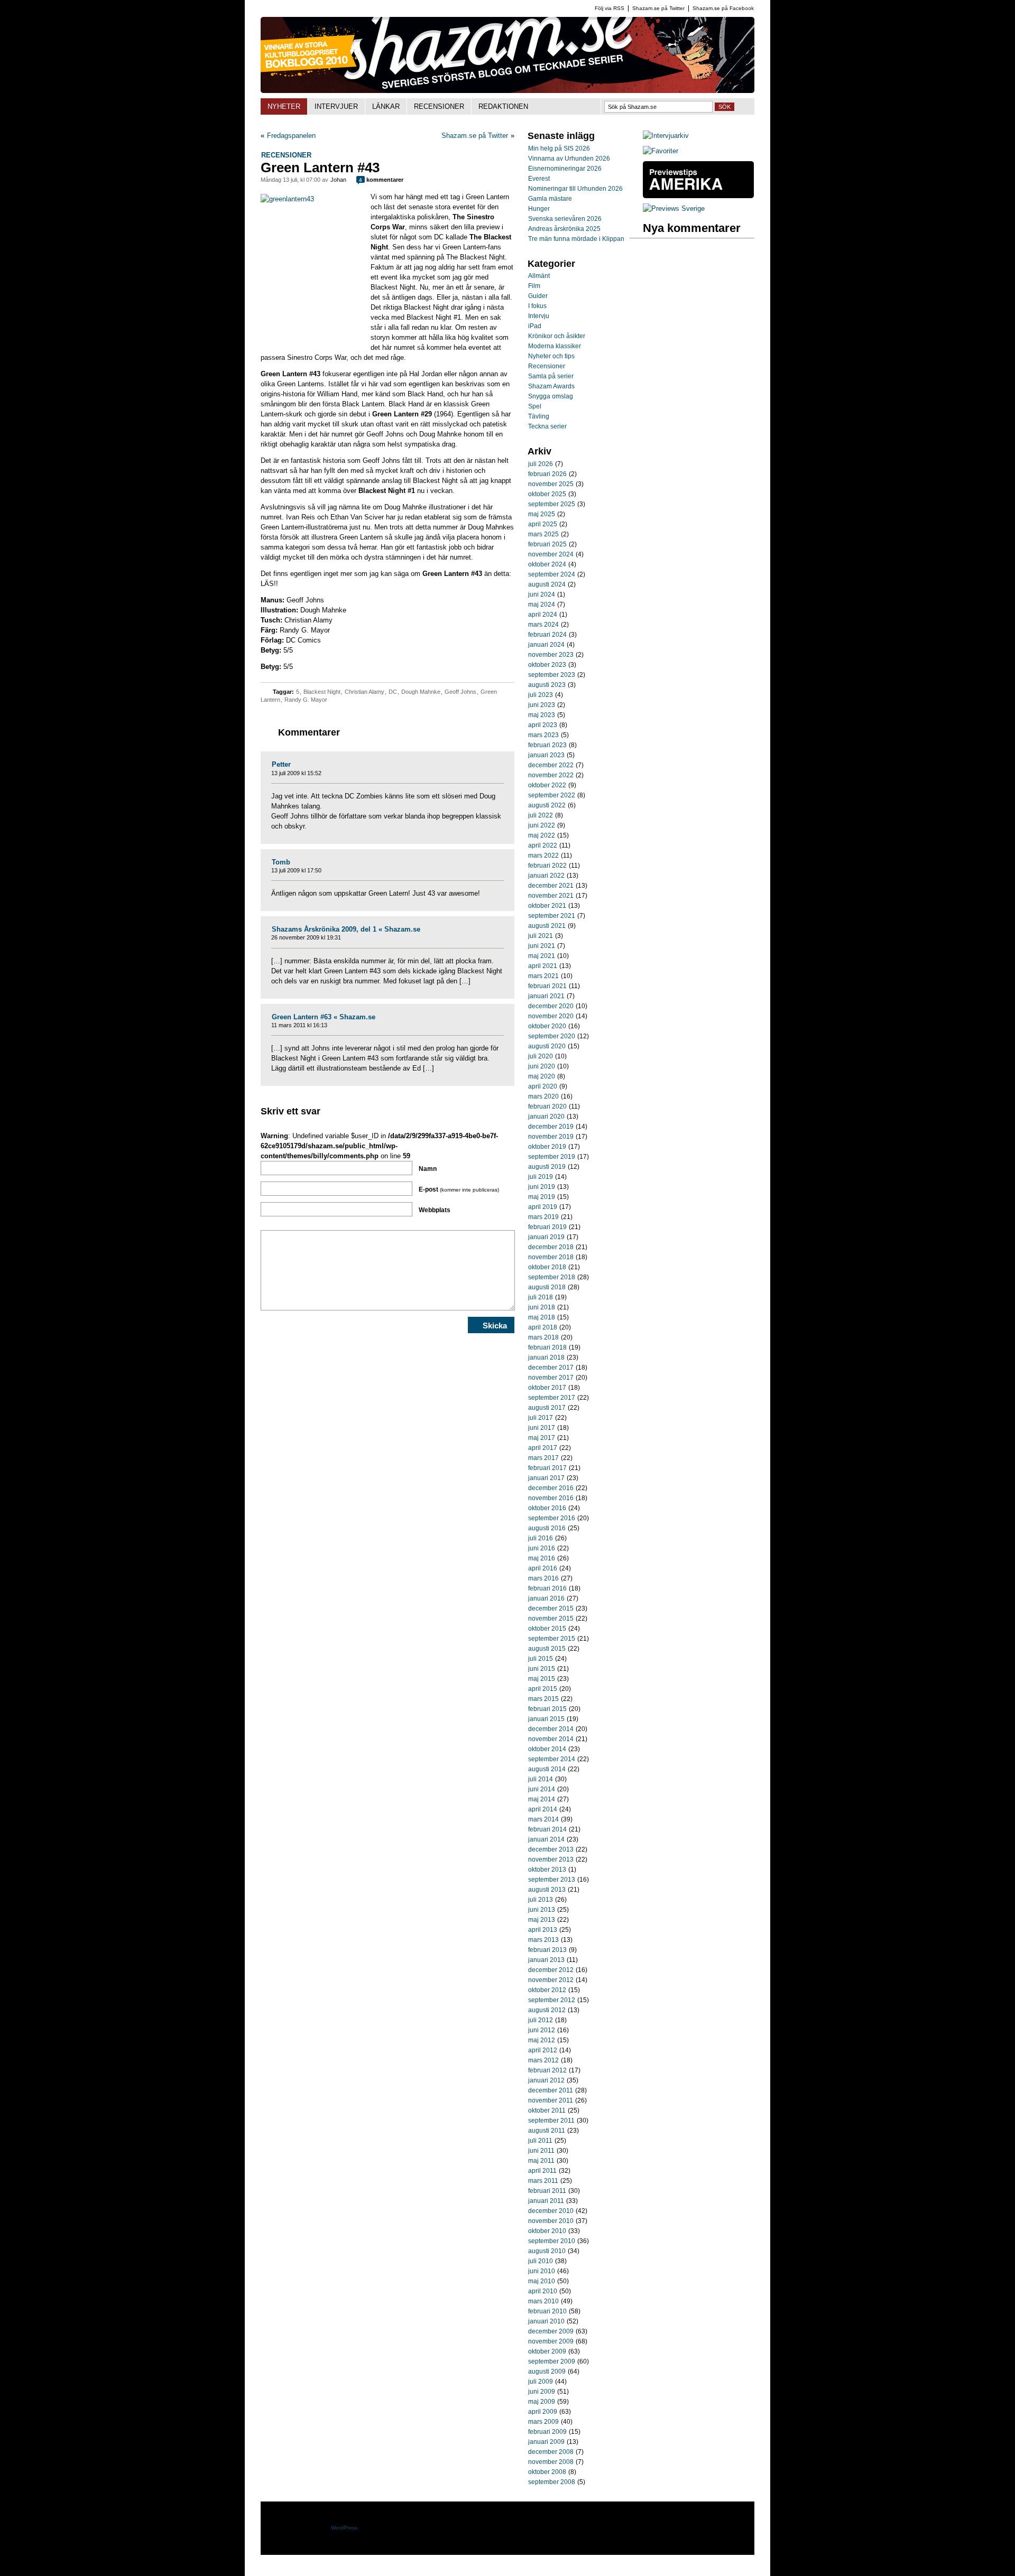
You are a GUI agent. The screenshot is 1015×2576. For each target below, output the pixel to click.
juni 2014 (542, 1789)
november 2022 (551, 775)
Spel (535, 406)
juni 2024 (542, 594)
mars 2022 (543, 855)
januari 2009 (546, 2442)
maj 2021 (542, 956)
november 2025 (551, 484)
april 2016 (543, 1568)
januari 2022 (546, 876)
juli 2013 (541, 1900)
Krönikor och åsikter (557, 336)
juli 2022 (541, 815)
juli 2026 (541, 464)
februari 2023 (547, 745)
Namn (428, 1169)
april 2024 (543, 615)
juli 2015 (541, 1659)
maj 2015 (542, 1679)
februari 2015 (547, 1709)
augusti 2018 (547, 1287)
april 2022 (543, 845)
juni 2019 (542, 1187)
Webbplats (435, 1210)
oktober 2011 (547, 2110)
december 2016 (551, 1488)
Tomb (281, 862)
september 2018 (552, 1277)
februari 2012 (547, 2070)
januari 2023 (546, 755)
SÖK (725, 107)
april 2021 (543, 966)
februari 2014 (547, 1829)
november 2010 (551, 2221)
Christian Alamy (365, 692)
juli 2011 (540, 2141)
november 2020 (551, 1016)
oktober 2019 (547, 1147)
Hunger (539, 209)
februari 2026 (547, 474)
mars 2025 (543, 534)
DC (393, 692)
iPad (535, 326)
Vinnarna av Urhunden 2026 (569, 159)
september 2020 (552, 1036)
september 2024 (552, 574)
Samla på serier (551, 376)
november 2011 (551, 2100)
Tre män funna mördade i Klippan (576, 239)
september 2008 (552, 2482)
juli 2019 (541, 1177)
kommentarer (381, 180)
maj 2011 (541, 2161)
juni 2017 (542, 1428)
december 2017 (551, 1368)
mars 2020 (543, 1096)
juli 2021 (541, 936)
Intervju (539, 316)
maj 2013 (542, 1920)
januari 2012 (546, 2080)
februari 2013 (547, 1950)
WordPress (344, 2528)
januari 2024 (546, 645)
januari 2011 (546, 2201)
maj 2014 (542, 1799)
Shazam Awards (551, 386)
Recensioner (286, 155)
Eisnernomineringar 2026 (565, 169)
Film (534, 286)
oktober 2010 (547, 2231)
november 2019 (551, 1137)
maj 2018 (542, 1317)
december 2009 (551, 2331)
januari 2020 (546, 1117)
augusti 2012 (547, 2010)
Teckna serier (547, 426)
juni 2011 (541, 2151)
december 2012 (551, 1970)
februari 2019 (547, 1227)
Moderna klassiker (555, 346)
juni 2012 (542, 2030)
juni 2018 (542, 1307)
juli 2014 (541, 1779)
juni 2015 (542, 1669)
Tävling (539, 416)
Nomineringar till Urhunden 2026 (575, 189)
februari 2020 (547, 1106)
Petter (281, 764)
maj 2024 (542, 605)
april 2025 (543, 524)
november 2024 (551, 554)
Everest (539, 179)
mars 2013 (543, 1940)
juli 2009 (541, 2382)
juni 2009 (542, 2392)
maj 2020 (542, 1076)
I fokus (537, 306)
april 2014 (543, 1809)
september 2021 (552, 916)
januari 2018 (546, 1357)
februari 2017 (547, 1468)
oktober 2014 (547, 1749)
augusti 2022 (547, 805)
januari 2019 (546, 1237)
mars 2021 (543, 976)
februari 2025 (547, 544)
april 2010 (543, 2291)
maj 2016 (542, 1558)
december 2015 (551, 1608)
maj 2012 (542, 2040)
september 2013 (552, 1880)
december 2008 (551, 2452)
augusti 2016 (547, 1528)
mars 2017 (543, 1458)
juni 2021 (542, 946)
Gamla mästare (550, 199)
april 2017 (543, 1448)
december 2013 (551, 1849)
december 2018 (551, 1247)
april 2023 (543, 725)
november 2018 (551, 1257)
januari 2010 (546, 2321)
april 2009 (543, 2412)
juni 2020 (542, 1066)
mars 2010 (543, 2301)
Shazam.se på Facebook (723, 8)
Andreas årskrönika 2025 (564, 229)
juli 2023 (541, 695)
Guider (538, 296)
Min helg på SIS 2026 (559, 148)
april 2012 (543, 2050)
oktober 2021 (547, 906)
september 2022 (552, 795)
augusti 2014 (547, 1769)
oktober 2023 (547, 665)
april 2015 (543, 1689)
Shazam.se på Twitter (658, 8)
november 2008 (551, 2462)
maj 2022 (542, 835)
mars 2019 (543, 1217)
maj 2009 (542, 2402)
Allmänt (539, 276)
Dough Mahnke (421, 692)
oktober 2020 (547, 1026)
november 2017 (551, 1378)
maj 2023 (542, 715)
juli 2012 (541, 2020)
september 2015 (552, 1639)
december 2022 (551, 765)
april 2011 (542, 2171)
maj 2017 (542, 1438)
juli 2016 (541, 1538)
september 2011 (551, 2121)
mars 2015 (543, 1699)
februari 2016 (547, 1588)
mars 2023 (543, 735)
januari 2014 (546, 1839)
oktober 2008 (547, 2472)
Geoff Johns (460, 692)
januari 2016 (546, 1598)
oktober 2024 (547, 564)
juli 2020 (541, 1056)
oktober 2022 (547, 785)
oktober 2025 (547, 494)
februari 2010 (547, 2311)
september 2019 (552, 1157)
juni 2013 (542, 1910)
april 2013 (543, 1930)
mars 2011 (543, 2181)
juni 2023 (542, 705)
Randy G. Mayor (306, 700)
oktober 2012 (547, 1990)
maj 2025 (542, 514)
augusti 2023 (547, 685)
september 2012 (552, 2000)
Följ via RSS (610, 8)
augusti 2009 (547, 2372)
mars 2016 (543, 1578)
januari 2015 (546, 1719)
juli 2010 (541, 2261)
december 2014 (551, 1729)
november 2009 (551, 2341)
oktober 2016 (547, 1508)
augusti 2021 (547, 926)
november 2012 (551, 1980)
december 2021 (551, 886)
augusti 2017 (547, 1408)
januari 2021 (546, 996)
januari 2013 (546, 1960)
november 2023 (551, 655)
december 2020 (551, 1006)
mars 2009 (543, 2422)
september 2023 (552, 675)
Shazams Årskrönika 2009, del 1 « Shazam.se (346, 929)
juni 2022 (542, 825)
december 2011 (551, 2090)
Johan (338, 180)
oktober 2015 (547, 1629)
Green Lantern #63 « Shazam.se (324, 1017)
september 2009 (552, 2361)
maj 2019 (542, 1197)
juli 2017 (541, 1418)
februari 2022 (547, 866)
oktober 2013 (547, 1870)
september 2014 (552, 1759)
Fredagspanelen (291, 136)
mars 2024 (543, 625)
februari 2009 (547, 2432)
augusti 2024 (547, 584)
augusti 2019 (547, 1167)
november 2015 (551, 1619)
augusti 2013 (547, 1890)
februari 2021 (547, 986)
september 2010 (552, 2241)
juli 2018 (541, 1297)
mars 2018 (543, 1337)
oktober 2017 (547, 1388)
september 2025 (552, 504)
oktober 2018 (547, 1267)
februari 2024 (547, 635)
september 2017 (552, 1398)
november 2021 (551, 896)
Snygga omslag (551, 396)
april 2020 (543, 1086)
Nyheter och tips (551, 356)
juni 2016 (542, 1548)
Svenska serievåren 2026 (565, 219)
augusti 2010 (547, 2251)
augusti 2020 (547, 1046)
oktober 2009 (547, 2351)
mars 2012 (543, 2060)
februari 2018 (547, 1347)
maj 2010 (542, 2281)
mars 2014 (543, 1819)
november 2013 (551, 1859)
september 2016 (552, 1518)
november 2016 (551, 1498)
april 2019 (543, 1207)
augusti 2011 (547, 2131)
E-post (459, 1189)
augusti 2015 (547, 1649)
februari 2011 (547, 2191)
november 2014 (551, 1739)
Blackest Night (322, 692)
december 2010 (551, 2211)
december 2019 (551, 1127)
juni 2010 (542, 2271)
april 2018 (543, 1327)
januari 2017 (546, 1478)
